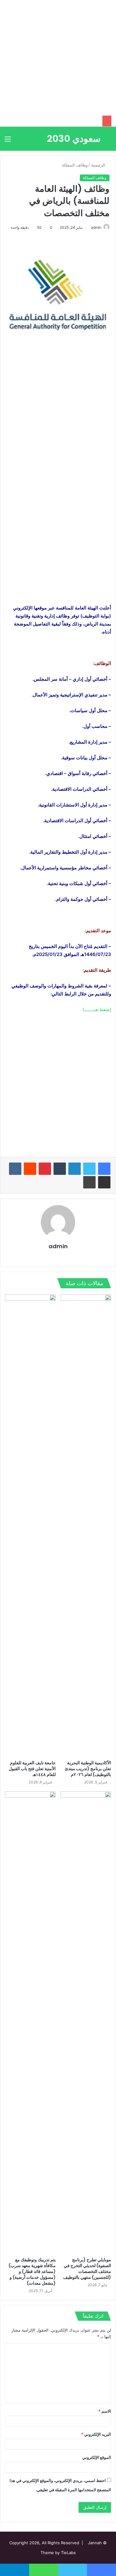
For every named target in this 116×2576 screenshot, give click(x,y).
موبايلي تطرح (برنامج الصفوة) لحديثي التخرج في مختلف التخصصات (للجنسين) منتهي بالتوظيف (87, 2268)
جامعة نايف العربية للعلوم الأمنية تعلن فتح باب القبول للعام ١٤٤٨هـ (32, 1769)
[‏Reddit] (30, 1169)
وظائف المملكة (75, 165)
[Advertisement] (58, 58)
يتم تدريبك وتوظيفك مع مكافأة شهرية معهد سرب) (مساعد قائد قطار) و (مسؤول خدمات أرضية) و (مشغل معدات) (32, 2271)
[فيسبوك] (104, 1169)
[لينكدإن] (75, 1169)
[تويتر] (89, 1169)
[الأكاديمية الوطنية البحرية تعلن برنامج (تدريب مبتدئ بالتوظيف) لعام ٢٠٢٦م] (86, 1526)
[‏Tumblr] (60, 1169)
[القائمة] (8, 141)
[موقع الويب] (75, 1257)
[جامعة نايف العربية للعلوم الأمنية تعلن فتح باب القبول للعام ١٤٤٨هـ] (30, 1526)
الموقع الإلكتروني (97, 2457)
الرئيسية (99, 165)
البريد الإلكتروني (96, 2434)
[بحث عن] (108, 141)
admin (96, 227)
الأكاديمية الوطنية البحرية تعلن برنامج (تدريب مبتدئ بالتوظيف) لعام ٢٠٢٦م (88, 1769)
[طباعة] (89, 1182)
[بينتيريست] (45, 1169)
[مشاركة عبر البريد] (104, 1182)
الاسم (105, 2411)
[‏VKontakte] (15, 1169)
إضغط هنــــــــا (97, 1009)
